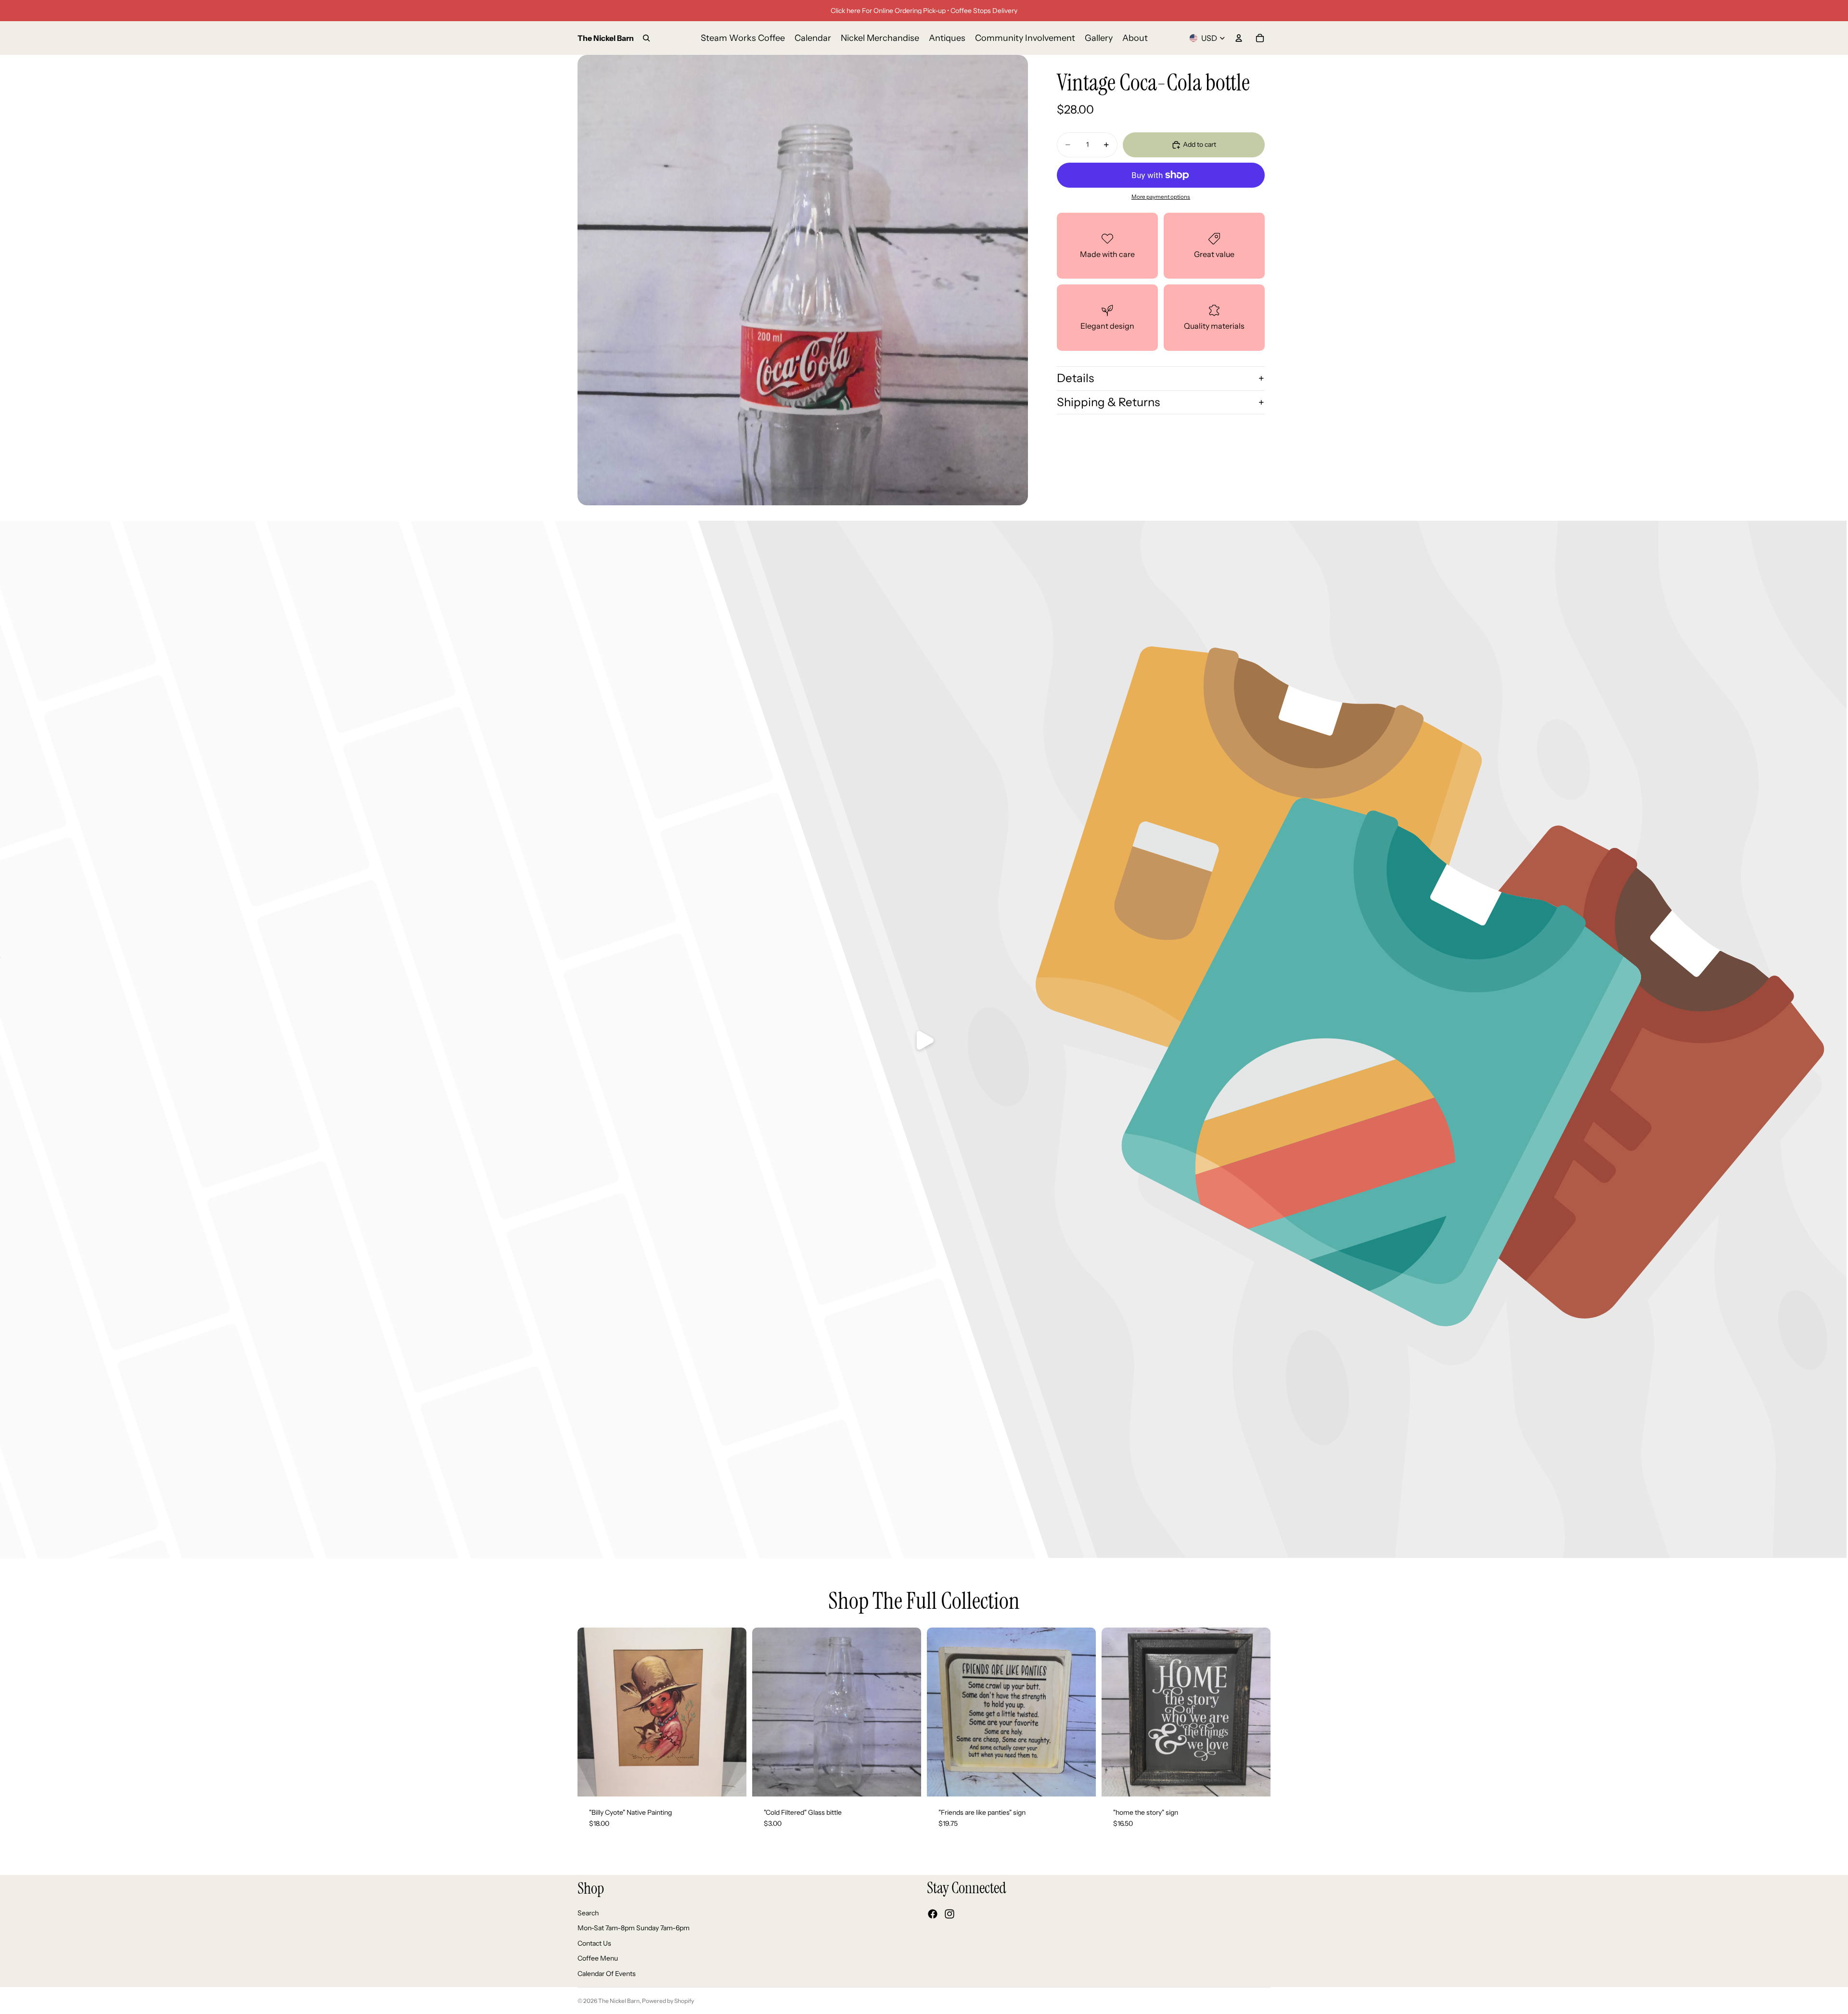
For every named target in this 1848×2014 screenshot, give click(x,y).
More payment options (1161, 197)
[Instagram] (950, 1914)
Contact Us (594, 1943)
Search (588, 1912)
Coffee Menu (598, 1958)
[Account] (1239, 38)
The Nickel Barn (619, 2001)
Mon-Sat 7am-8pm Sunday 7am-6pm (634, 1928)
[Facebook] (933, 1914)
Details (1075, 378)
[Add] (731, 1782)
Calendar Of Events (607, 1974)
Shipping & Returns (1108, 402)
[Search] (646, 38)
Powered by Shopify (668, 2001)
